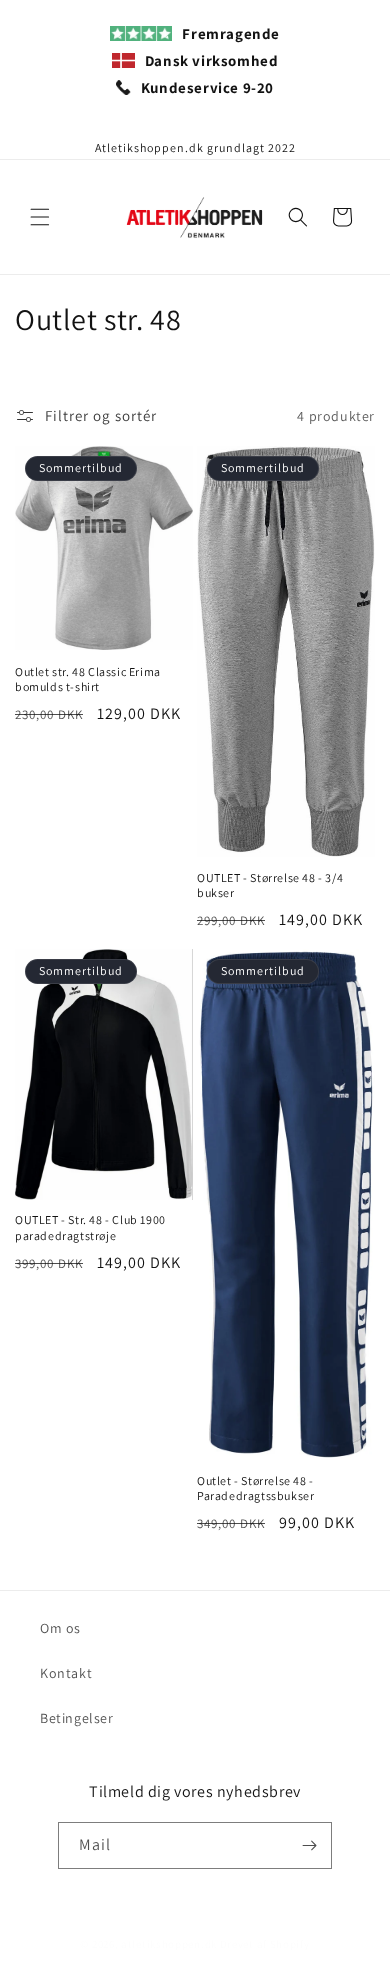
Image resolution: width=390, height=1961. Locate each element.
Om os (60, 1628)
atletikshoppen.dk (169, 1944)
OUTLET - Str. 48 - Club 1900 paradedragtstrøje (90, 1227)
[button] (40, 217)
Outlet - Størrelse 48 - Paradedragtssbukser (255, 1488)
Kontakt (66, 1673)
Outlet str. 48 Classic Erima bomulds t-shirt (88, 679)
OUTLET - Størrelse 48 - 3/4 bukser (270, 885)
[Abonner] (309, 1845)
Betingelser (77, 1718)
